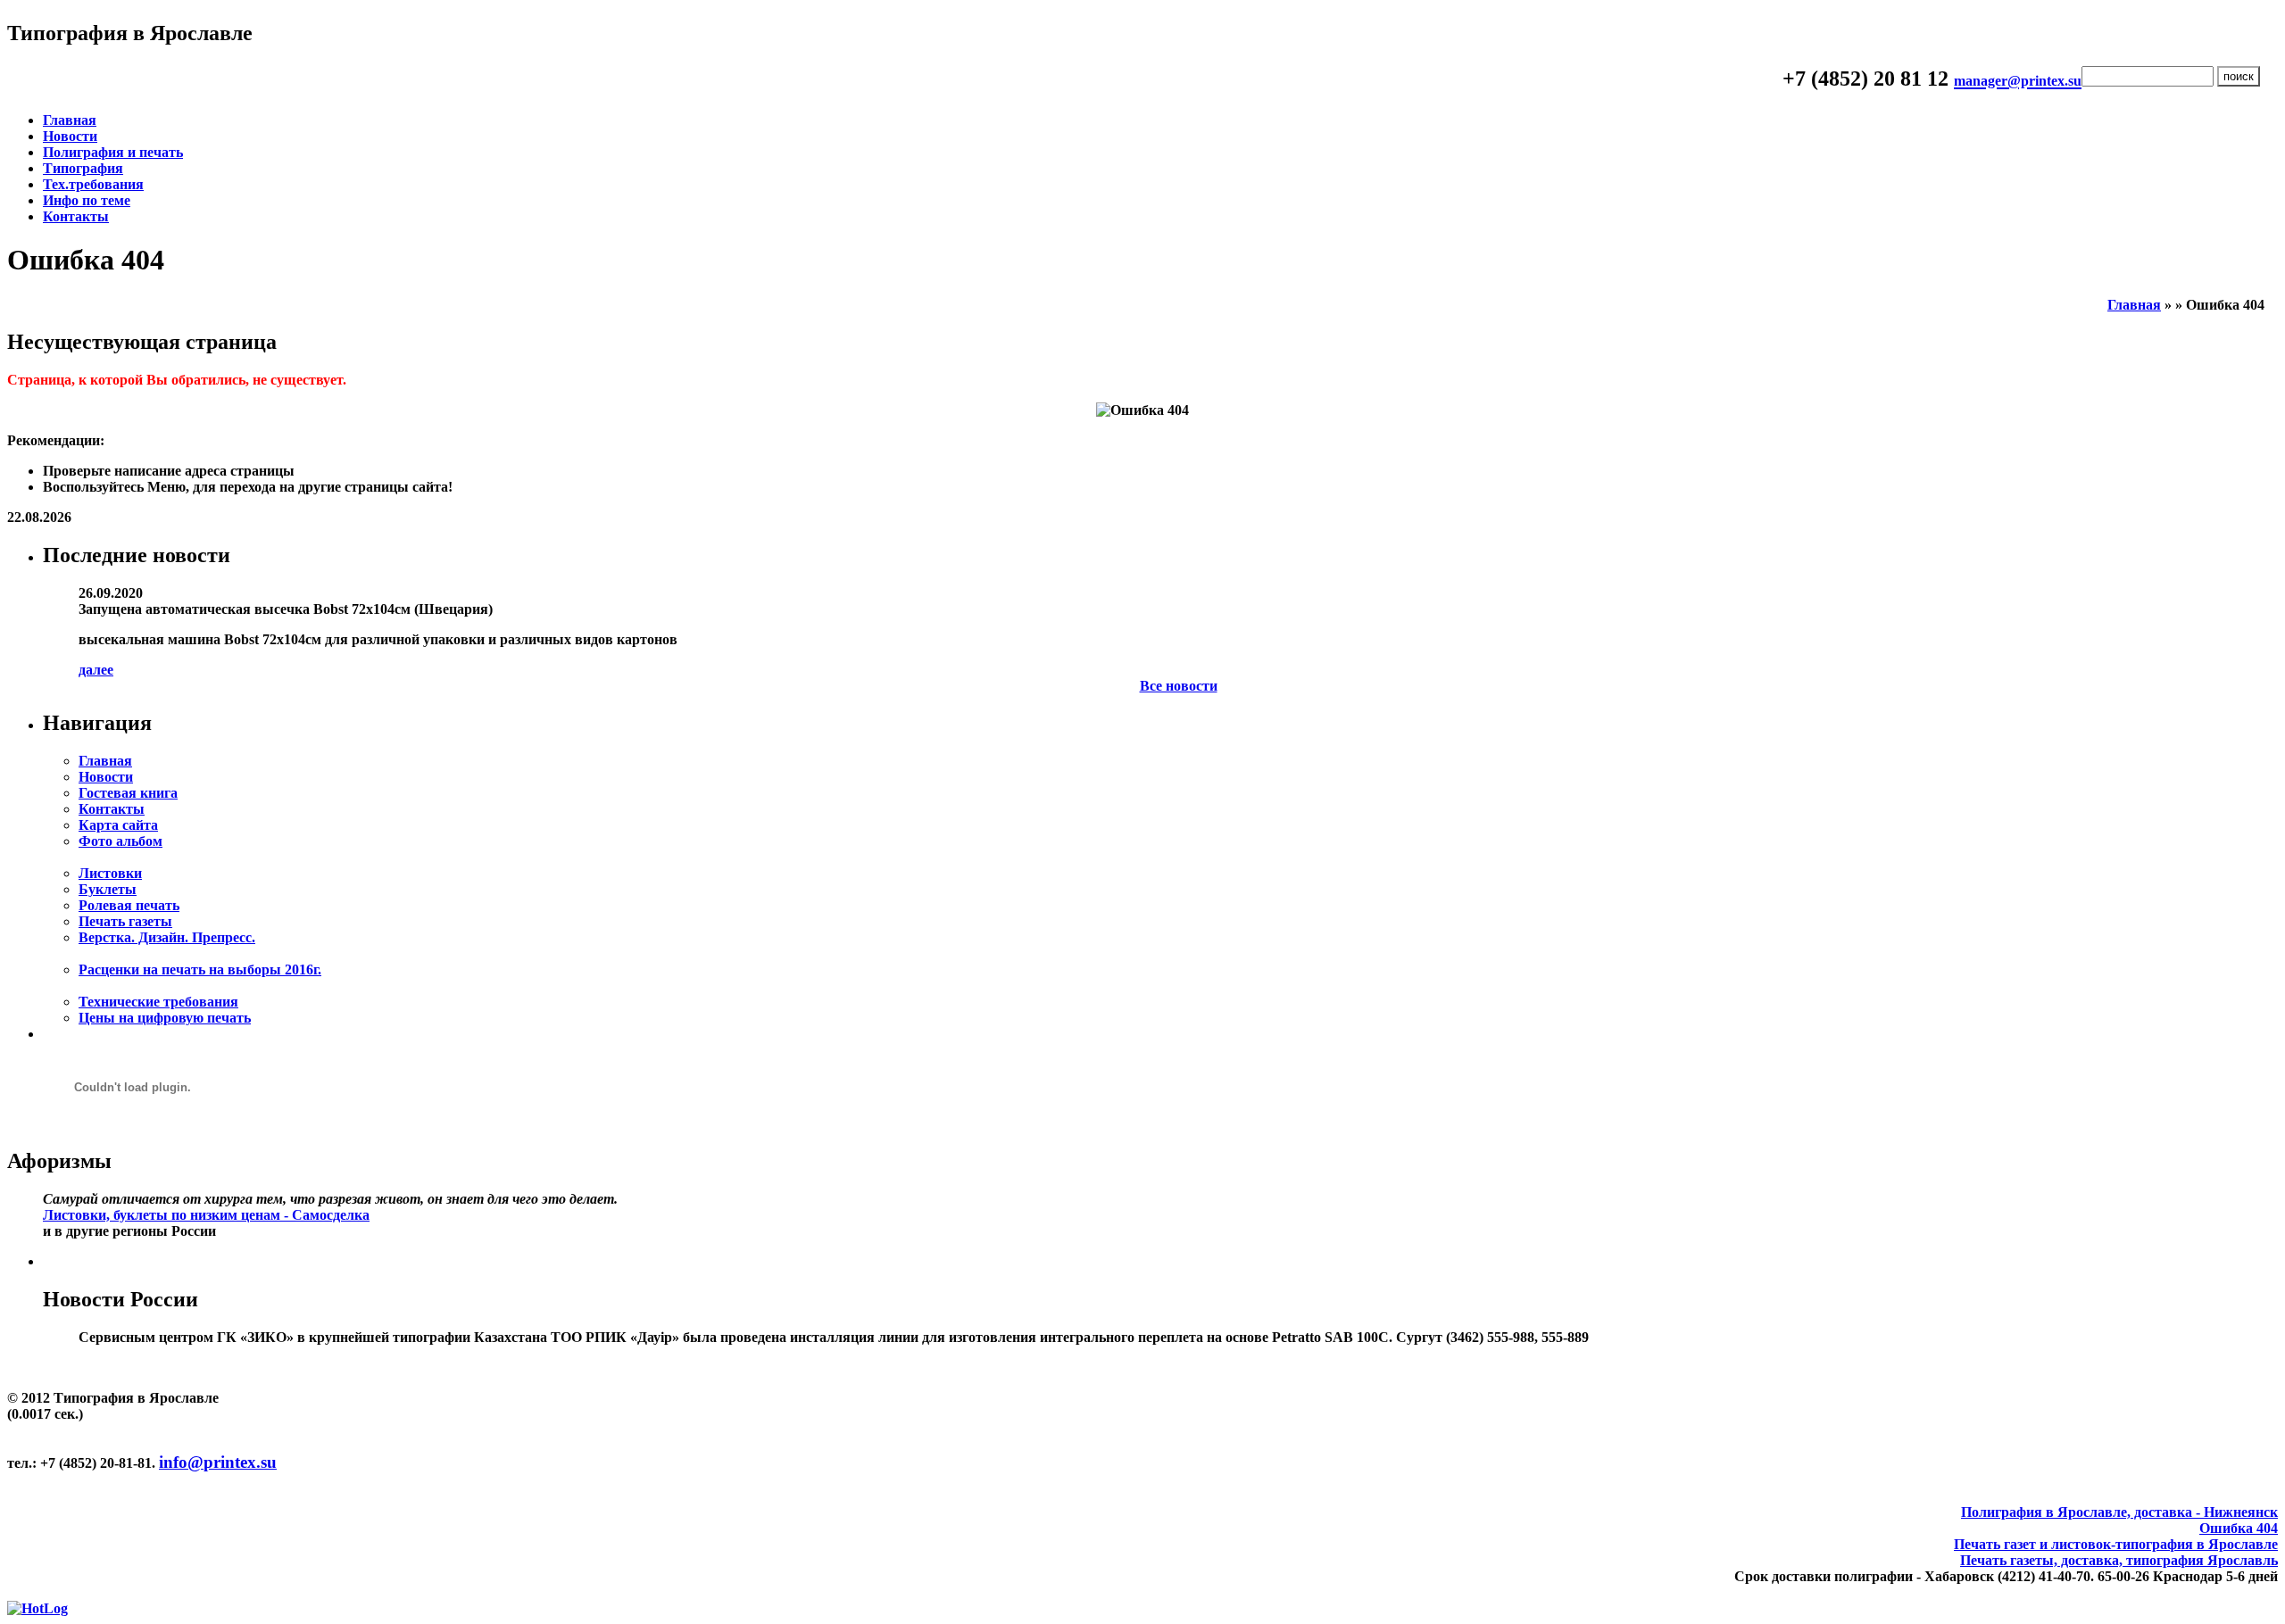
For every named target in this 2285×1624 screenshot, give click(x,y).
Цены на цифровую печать (165, 1018)
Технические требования (158, 1002)
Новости (70, 136)
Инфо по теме (87, 200)
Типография (83, 168)
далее (96, 670)
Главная (70, 120)
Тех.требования (93, 184)
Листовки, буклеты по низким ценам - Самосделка (206, 1215)
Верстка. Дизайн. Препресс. (167, 937)
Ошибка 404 (2239, 1528)
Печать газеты (125, 921)
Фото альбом (120, 841)
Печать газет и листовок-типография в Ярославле (2116, 1544)
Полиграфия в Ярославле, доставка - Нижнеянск (2119, 1512)
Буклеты (108, 889)
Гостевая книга (128, 793)
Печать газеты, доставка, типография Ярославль (2119, 1560)
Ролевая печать (129, 905)
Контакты (76, 216)
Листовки (110, 873)
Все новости (1179, 686)
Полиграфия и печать (113, 152)
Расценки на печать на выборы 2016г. (200, 969)
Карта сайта (118, 825)
